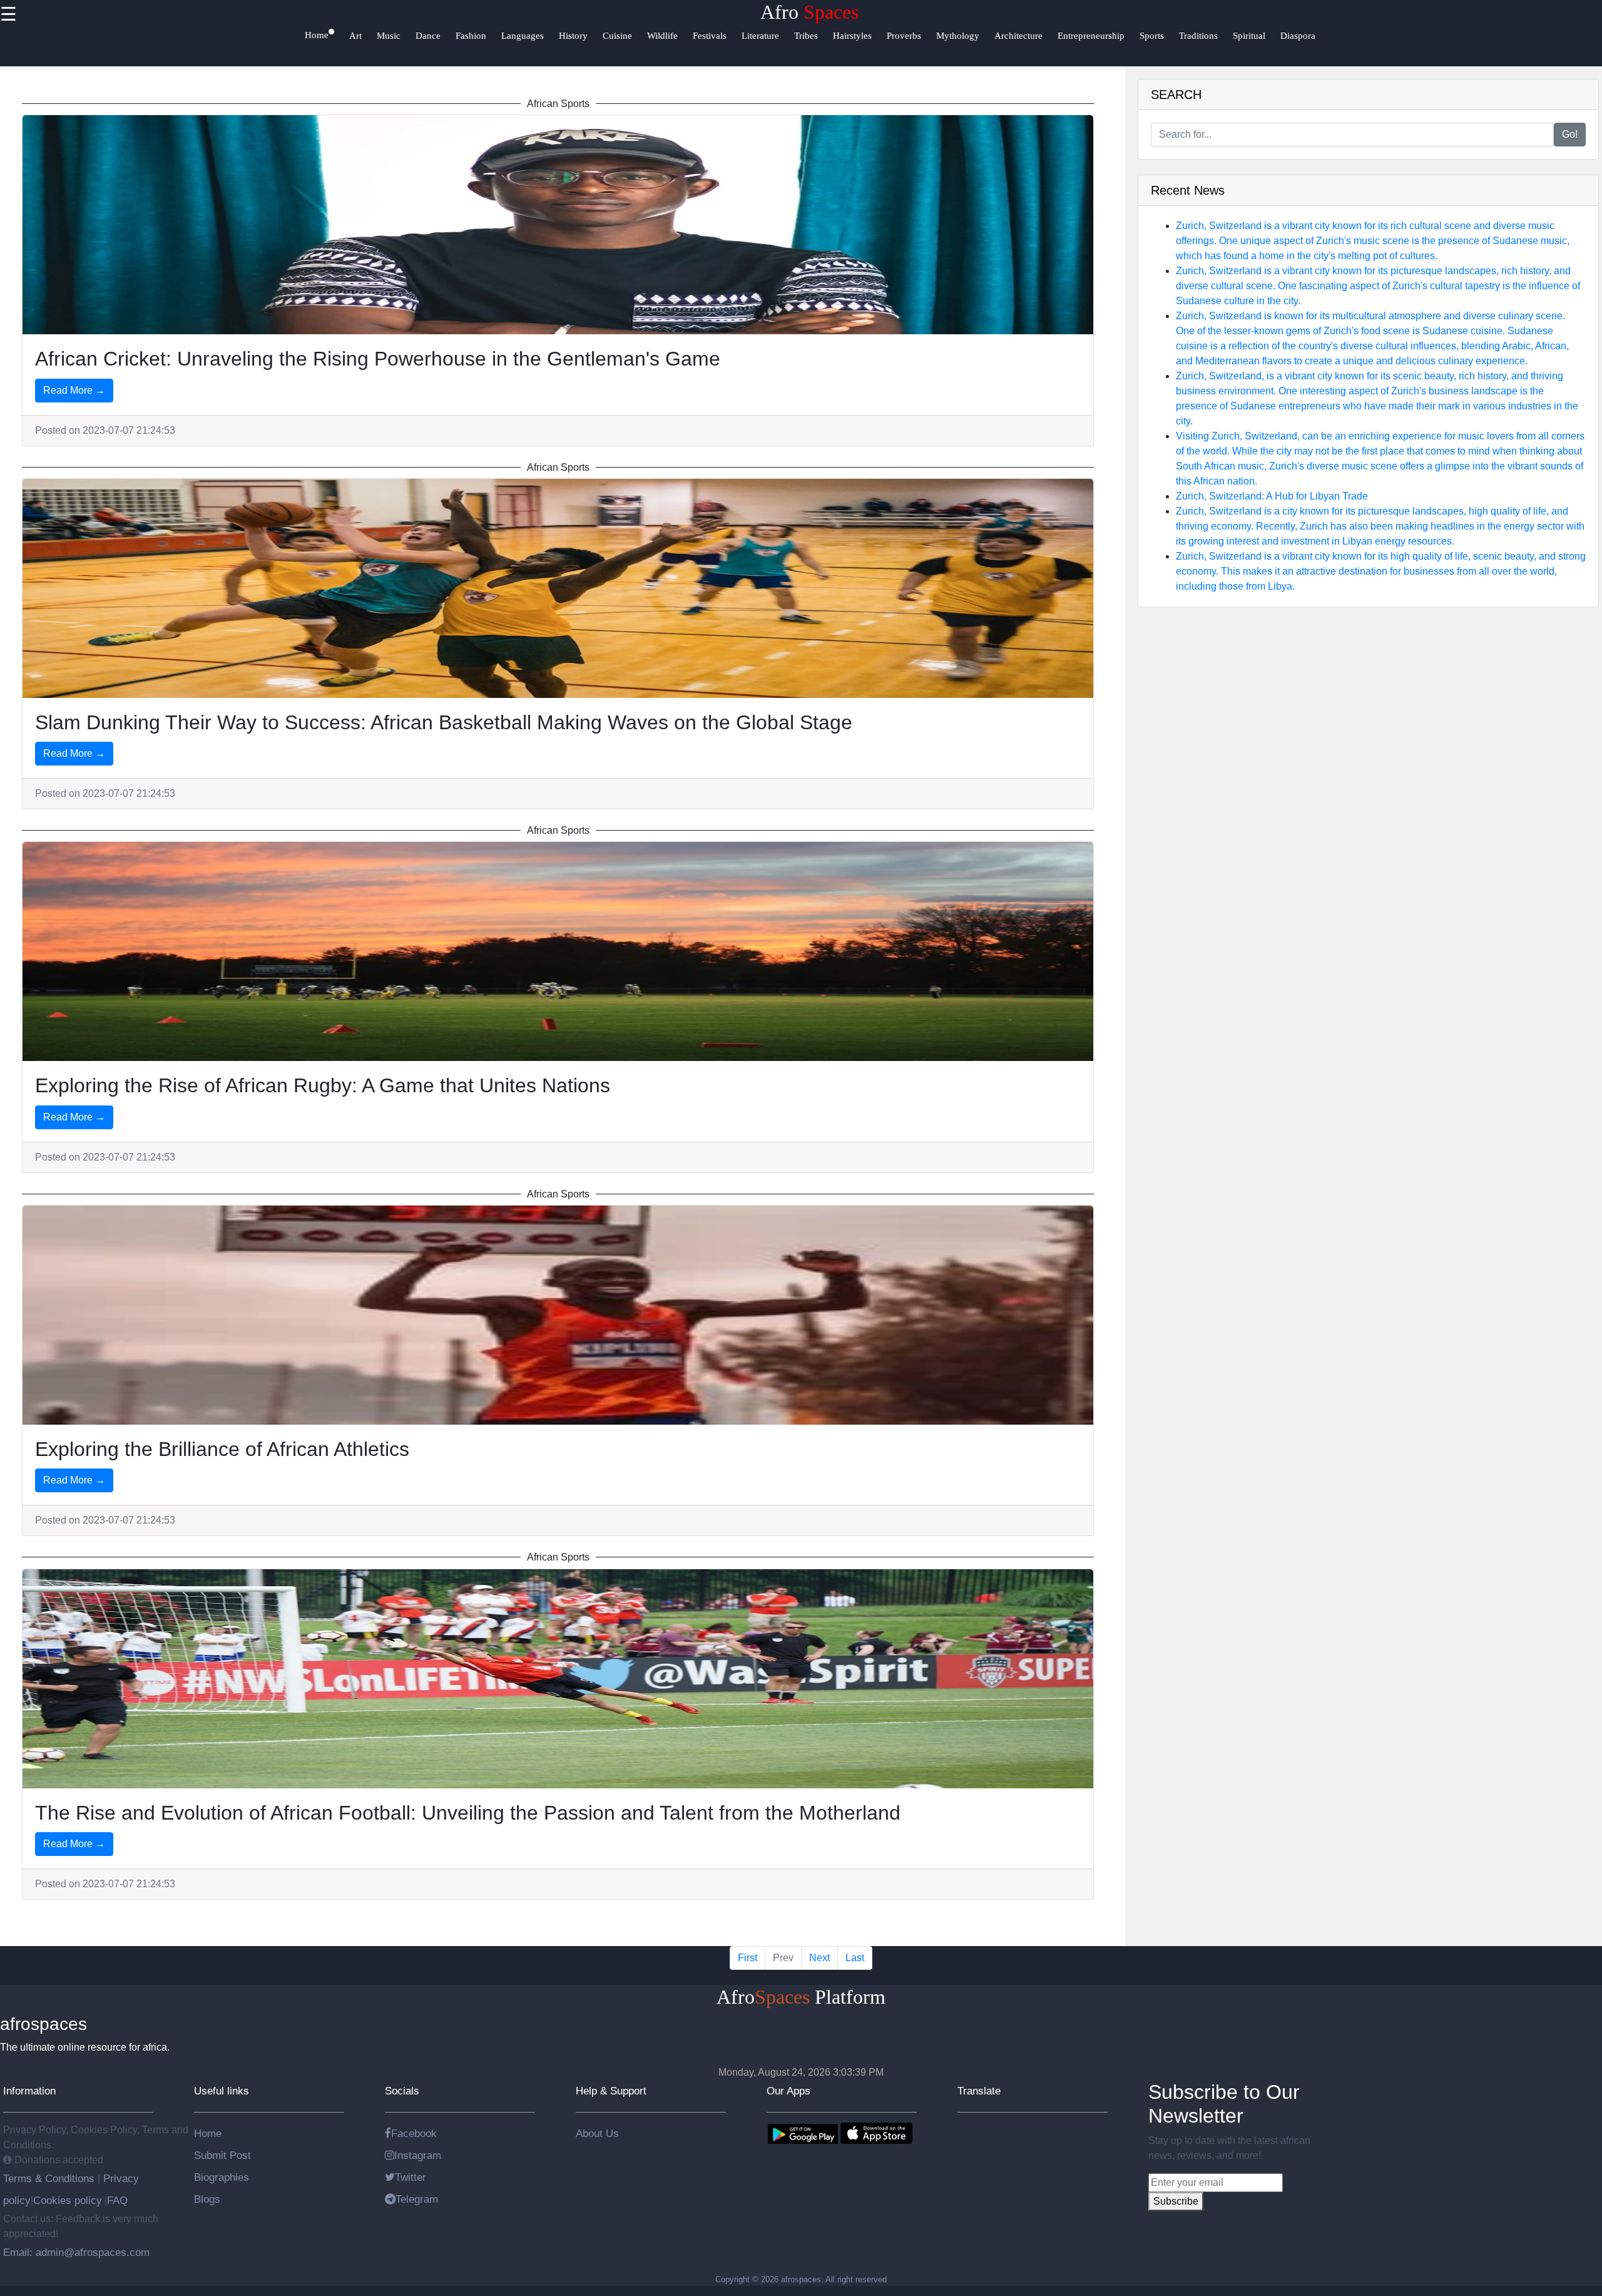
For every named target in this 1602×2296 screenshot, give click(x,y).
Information (29, 2091)
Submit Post (222, 2155)
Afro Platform (801, 1997)
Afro (809, 12)
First (747, 1958)
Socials (402, 2091)
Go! (1570, 134)
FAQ (117, 2200)
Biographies (222, 2177)
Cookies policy (68, 2200)
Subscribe (1176, 2201)
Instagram (418, 2155)
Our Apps (788, 2091)
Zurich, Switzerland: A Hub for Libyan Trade (1272, 496)
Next (819, 1958)
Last (855, 1958)
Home (208, 2133)
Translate (979, 2091)
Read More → (74, 390)
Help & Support (611, 2091)
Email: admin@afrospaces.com (76, 2252)
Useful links (222, 2091)
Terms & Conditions (50, 2178)
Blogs (207, 2199)
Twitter (411, 2177)
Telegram (417, 2199)
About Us (597, 2133)
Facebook (414, 2133)
